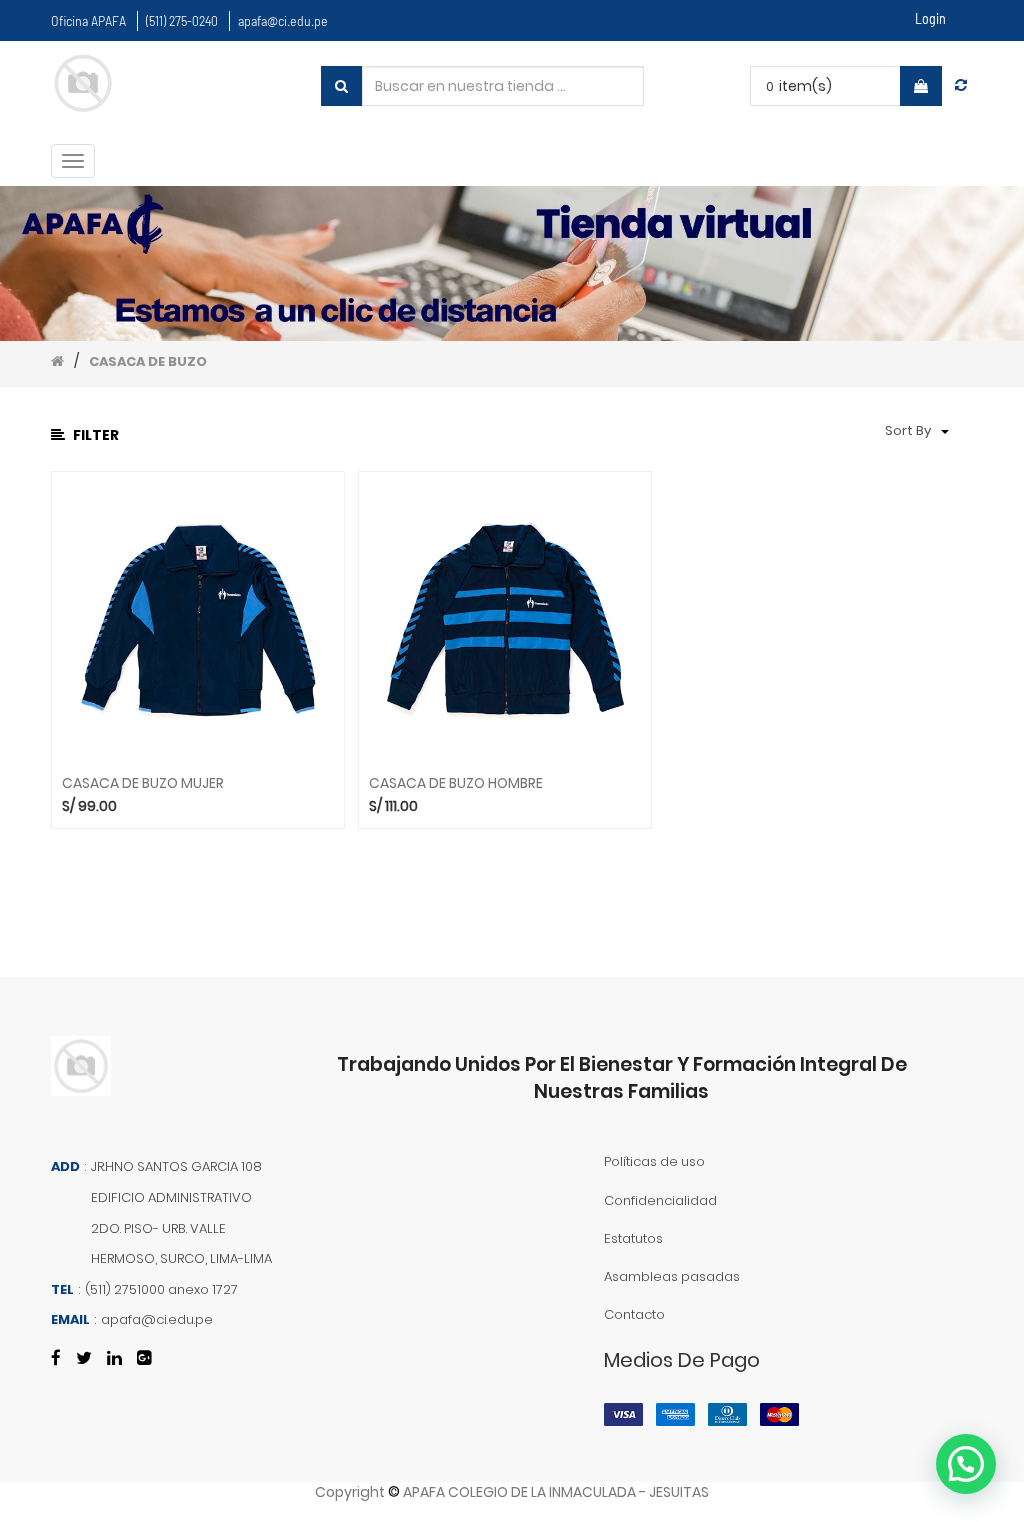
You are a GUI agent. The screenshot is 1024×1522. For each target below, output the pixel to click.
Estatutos (633, 1238)
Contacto (634, 1314)
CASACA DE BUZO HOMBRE (456, 783)
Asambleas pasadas (672, 1276)
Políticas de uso (654, 1161)
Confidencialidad (660, 1200)
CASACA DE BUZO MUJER (143, 783)
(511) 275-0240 (182, 20)
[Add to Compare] (961, 85)
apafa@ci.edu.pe (283, 20)
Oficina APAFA (88, 20)
